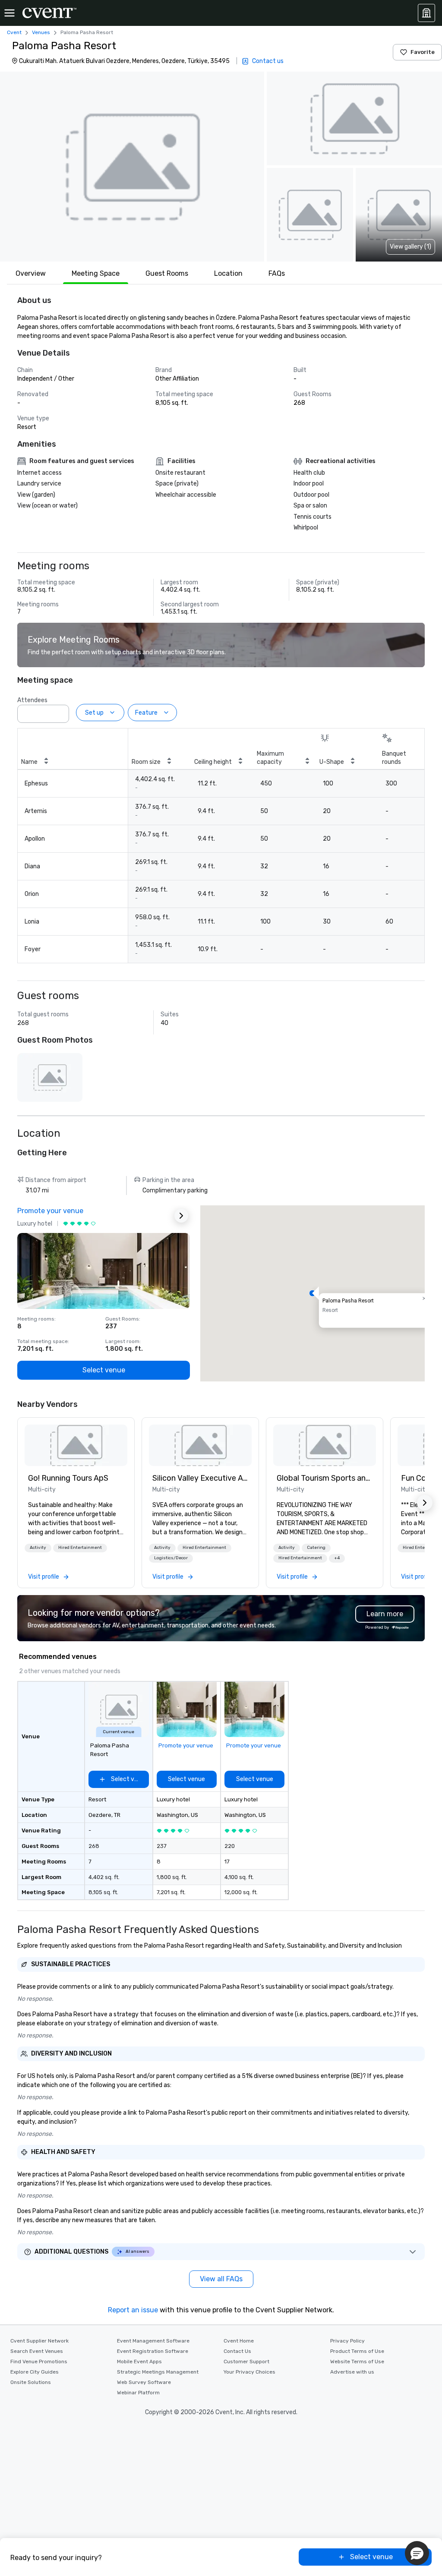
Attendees (32, 700)
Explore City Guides (35, 2372)
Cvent (14, 32)
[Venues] (426, 13)
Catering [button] (316, 1548)
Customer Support (246, 2362)
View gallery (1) (410, 247)
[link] (76, 1445)
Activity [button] (38, 1548)
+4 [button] (337, 1558)
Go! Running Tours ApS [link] (68, 1478)
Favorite (423, 52)
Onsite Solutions (31, 2382)
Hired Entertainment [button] (80, 1548)
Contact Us (237, 2351)
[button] (132, 167)
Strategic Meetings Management (158, 2372)
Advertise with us (352, 2372)
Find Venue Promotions (39, 2362)
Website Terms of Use (357, 2362)
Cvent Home (239, 2341)
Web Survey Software (144, 2382)
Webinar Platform (138, 2393)
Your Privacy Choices (249, 2372)
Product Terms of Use (357, 2351)
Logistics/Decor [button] (171, 1558)
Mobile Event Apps (139, 2362)
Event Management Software (153, 2341)
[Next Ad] (181, 1216)
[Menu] (9, 13)
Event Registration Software (153, 2351)
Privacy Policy (347, 2341)
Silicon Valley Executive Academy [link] (200, 1478)
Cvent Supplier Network (39, 2341)
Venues (41, 32)
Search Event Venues (37, 2351)
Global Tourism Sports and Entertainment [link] (325, 1478)
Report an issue (133, 2310)
